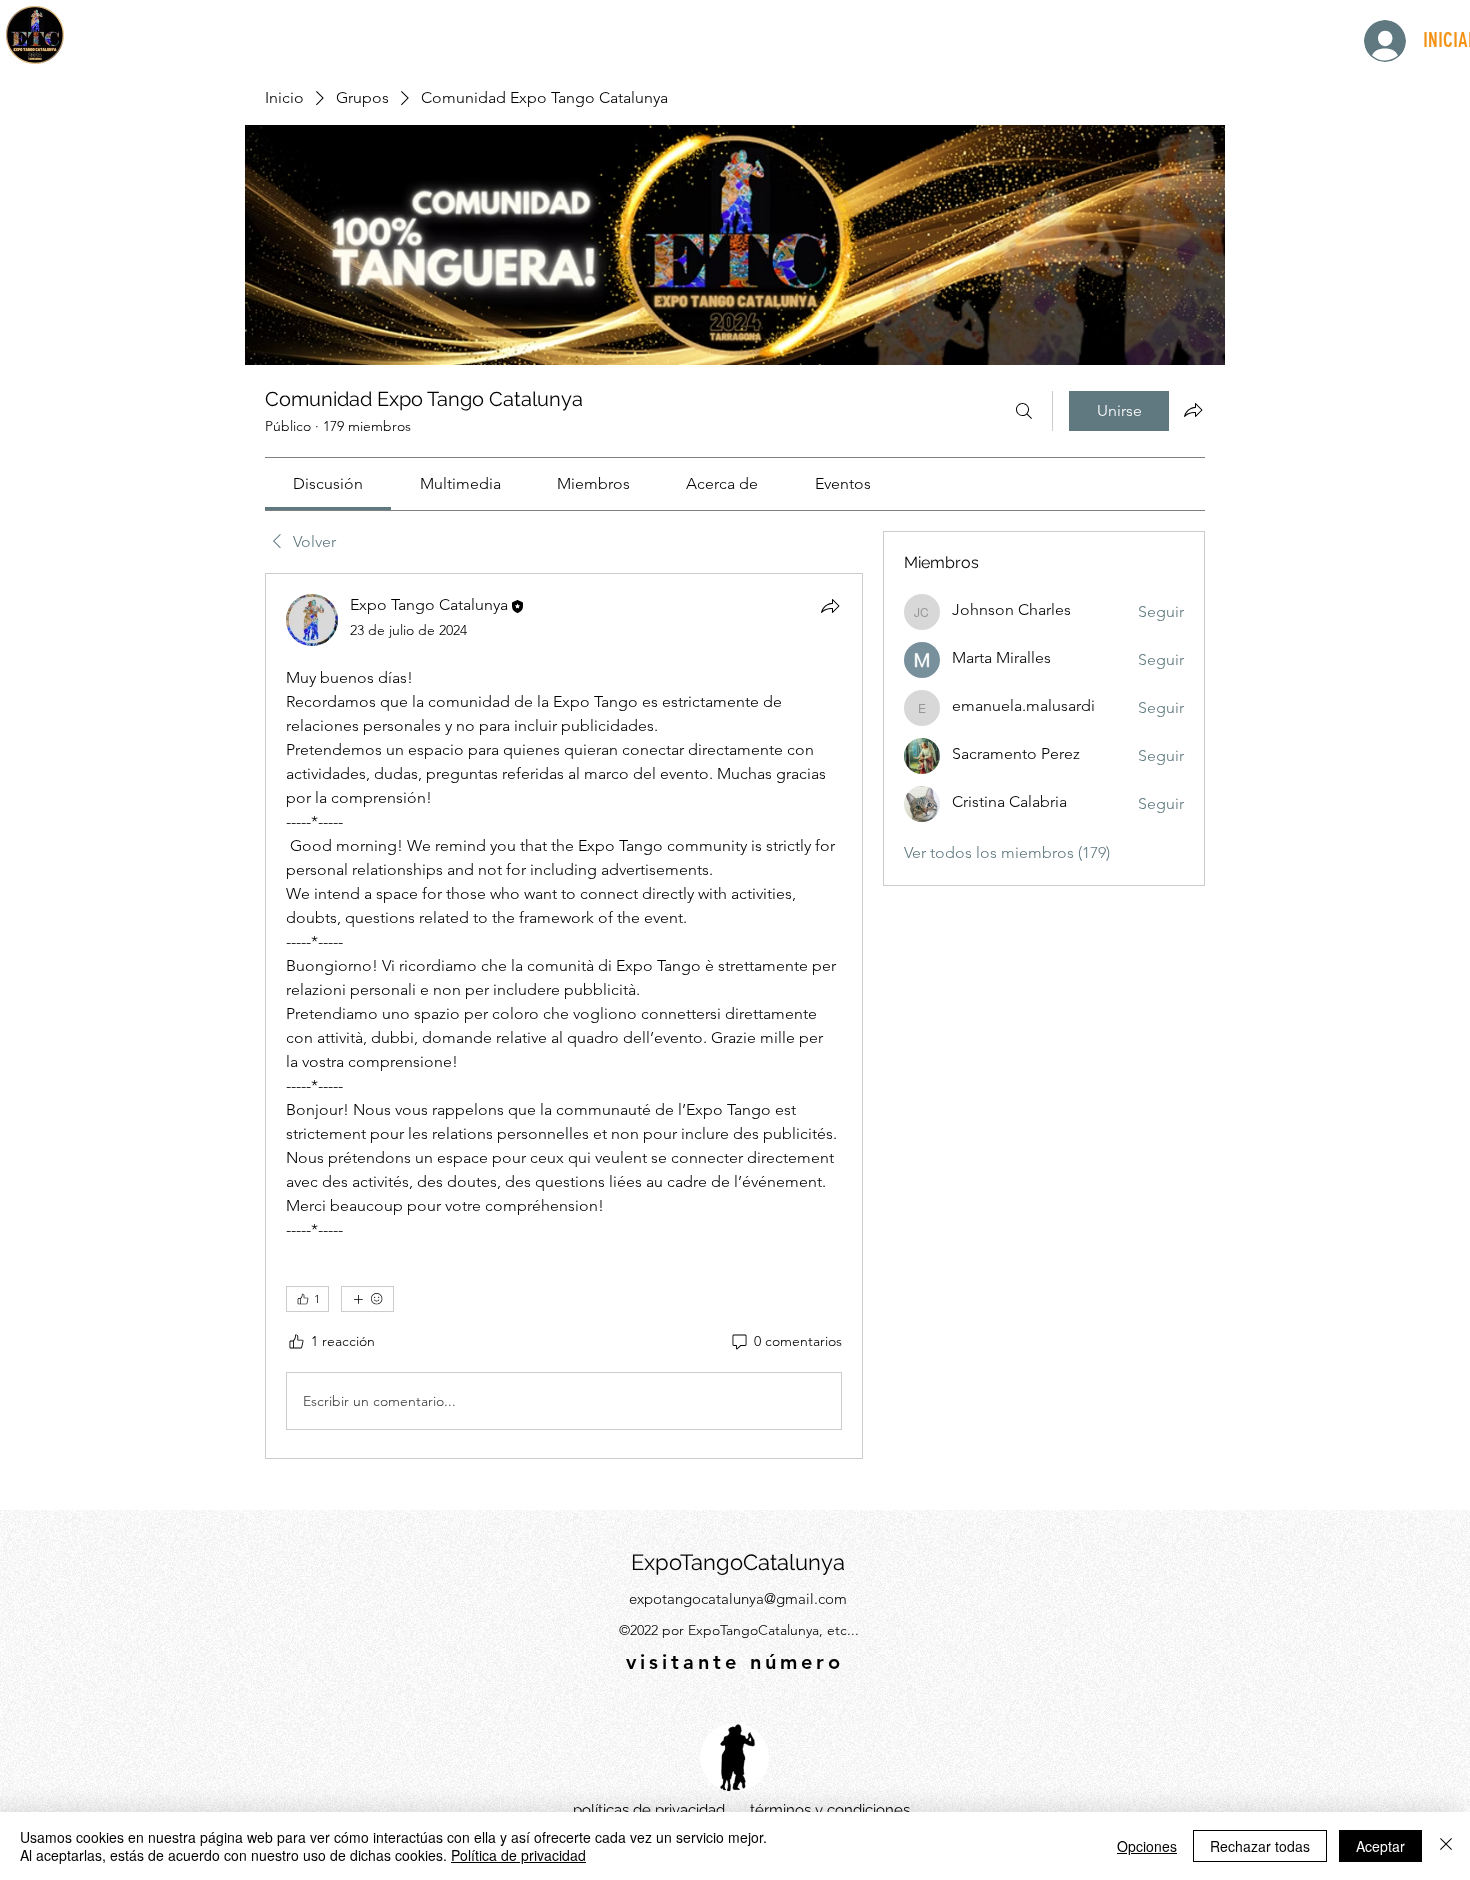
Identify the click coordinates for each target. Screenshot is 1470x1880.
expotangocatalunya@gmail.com (738, 1598)
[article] (564, 1016)
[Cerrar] (1446, 1846)
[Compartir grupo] (1193, 410)
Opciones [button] (1147, 1846)
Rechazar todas (1260, 1846)
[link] (328, 483)
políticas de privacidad (649, 1810)
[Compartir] (830, 606)
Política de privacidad (518, 1855)
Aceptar (1380, 1846)
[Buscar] (1024, 411)
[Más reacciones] (367, 1299)
